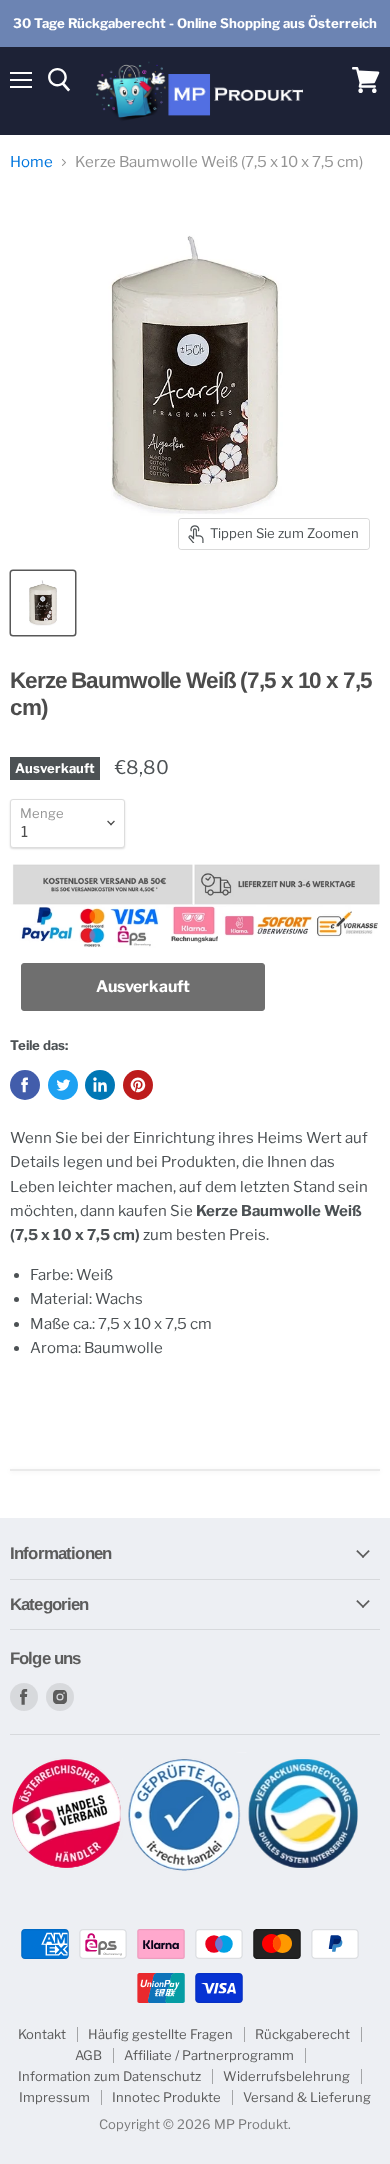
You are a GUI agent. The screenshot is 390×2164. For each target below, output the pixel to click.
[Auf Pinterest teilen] (138, 1085)
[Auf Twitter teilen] (63, 1085)
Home (31, 162)
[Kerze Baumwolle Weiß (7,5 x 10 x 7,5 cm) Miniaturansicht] (43, 603)
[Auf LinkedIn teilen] (100, 1085)
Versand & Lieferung (307, 2097)
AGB (88, 2055)
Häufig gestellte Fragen (160, 2034)
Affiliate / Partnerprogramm (209, 2055)
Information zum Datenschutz (109, 2076)
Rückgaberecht (302, 2034)
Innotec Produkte (166, 2097)
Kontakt (42, 2034)
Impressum (54, 2097)
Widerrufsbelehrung (286, 2076)
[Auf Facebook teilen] (25, 1085)
